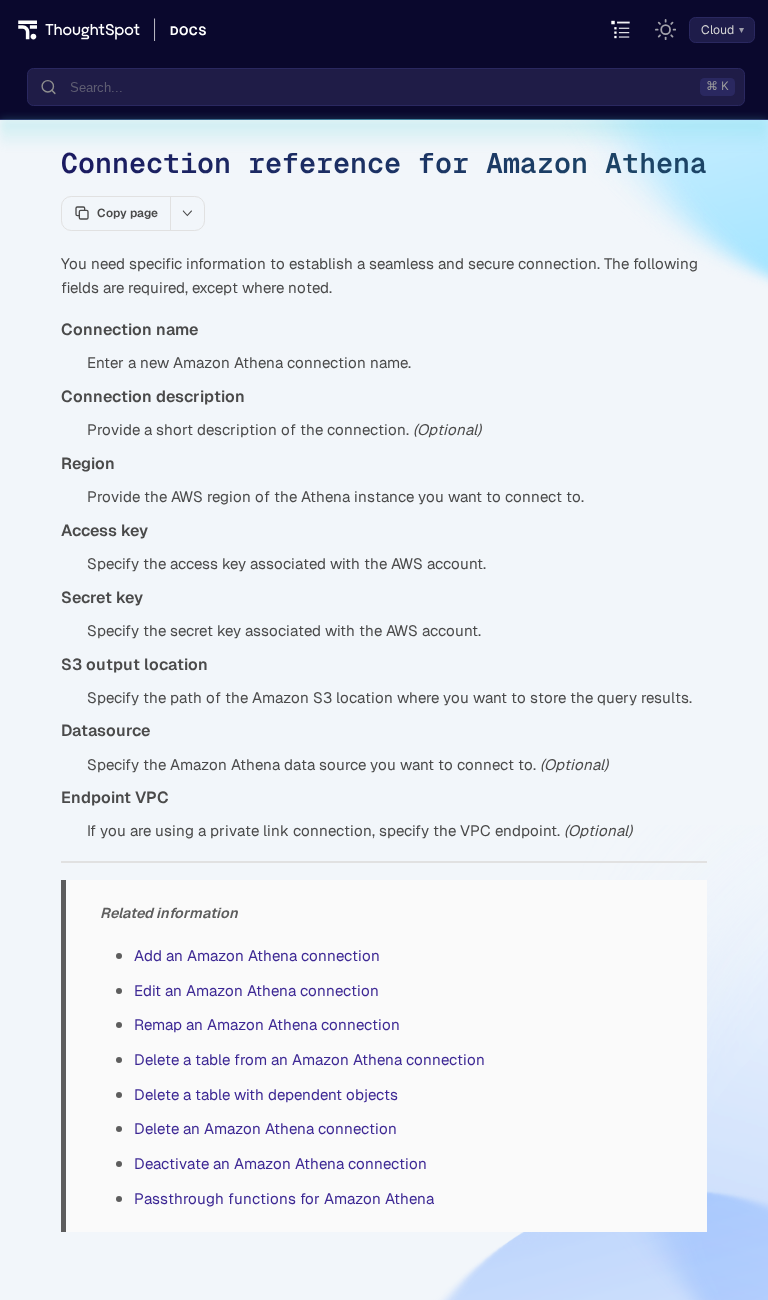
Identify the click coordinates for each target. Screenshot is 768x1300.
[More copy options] (187, 213)
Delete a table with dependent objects (266, 1094)
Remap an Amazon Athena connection (267, 1024)
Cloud (717, 30)
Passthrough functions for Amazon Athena (284, 1198)
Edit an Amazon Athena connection (256, 990)
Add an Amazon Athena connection (257, 955)
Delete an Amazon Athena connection (265, 1128)
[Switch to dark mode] (666, 30)
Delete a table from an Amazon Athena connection (309, 1059)
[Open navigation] (621, 30)
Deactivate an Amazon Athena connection (280, 1163)
